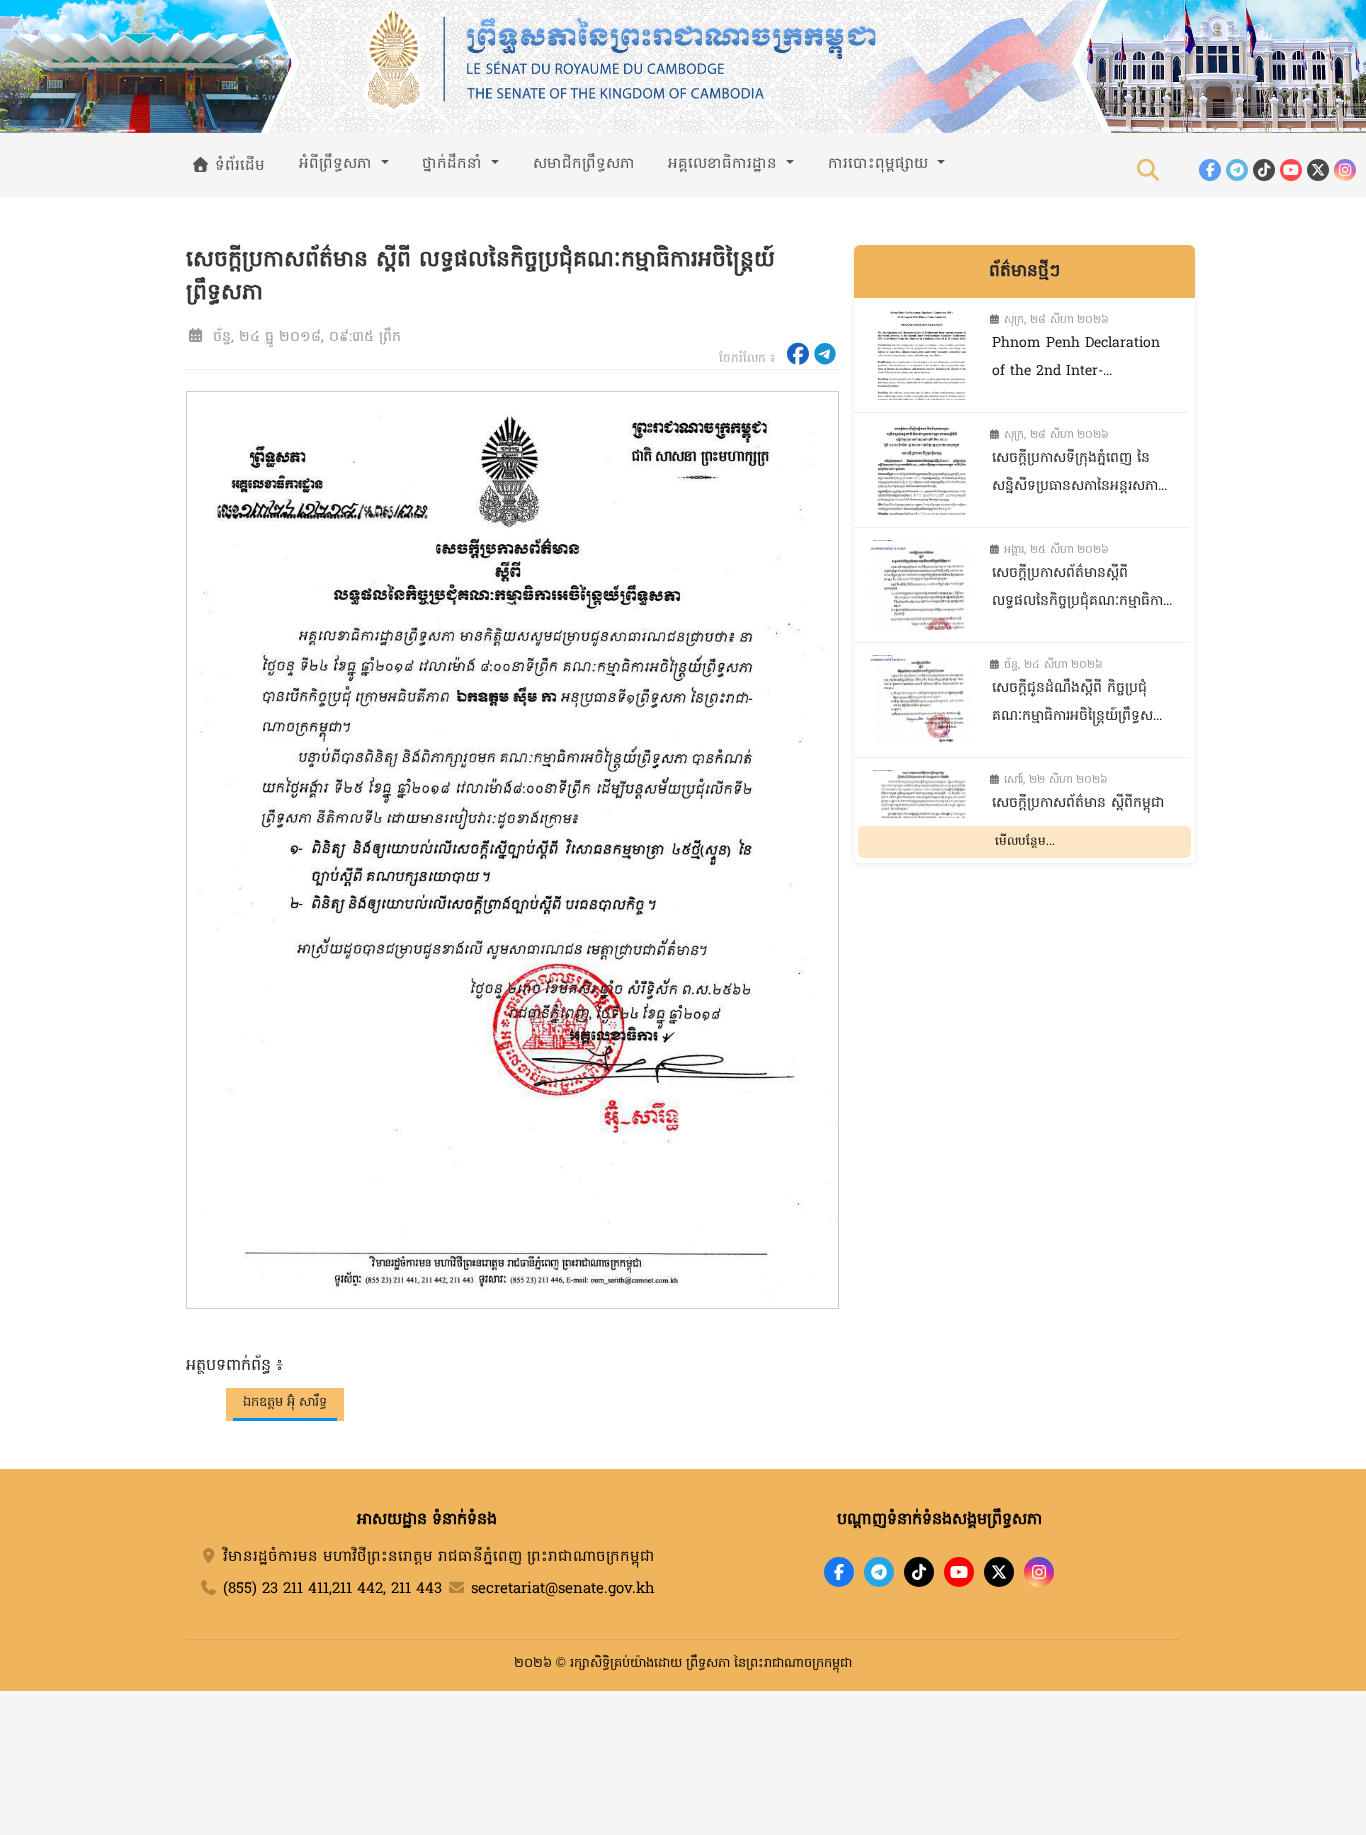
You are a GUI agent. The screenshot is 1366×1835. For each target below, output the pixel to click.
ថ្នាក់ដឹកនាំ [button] (454, 164)
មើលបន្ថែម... (1025, 842)
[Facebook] (1210, 170)
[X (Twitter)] (1318, 170)
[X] (999, 1572)
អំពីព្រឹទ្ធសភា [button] (338, 164)
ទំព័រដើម (237, 166)
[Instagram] (1345, 170)
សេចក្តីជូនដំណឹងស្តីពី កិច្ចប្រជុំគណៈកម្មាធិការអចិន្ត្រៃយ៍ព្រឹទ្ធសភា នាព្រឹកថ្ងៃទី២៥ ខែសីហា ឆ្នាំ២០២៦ (1079, 704)
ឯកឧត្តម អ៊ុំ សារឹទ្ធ (285, 1402)
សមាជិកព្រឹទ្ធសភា (584, 164)
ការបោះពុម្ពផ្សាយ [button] (880, 164)
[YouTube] (1291, 170)
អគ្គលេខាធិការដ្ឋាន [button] (725, 164)
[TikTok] (1264, 170)
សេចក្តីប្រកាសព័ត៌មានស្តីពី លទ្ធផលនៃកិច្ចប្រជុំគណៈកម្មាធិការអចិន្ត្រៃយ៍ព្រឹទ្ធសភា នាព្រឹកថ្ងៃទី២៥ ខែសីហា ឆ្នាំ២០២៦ (1081, 589)
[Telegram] (1237, 170)
